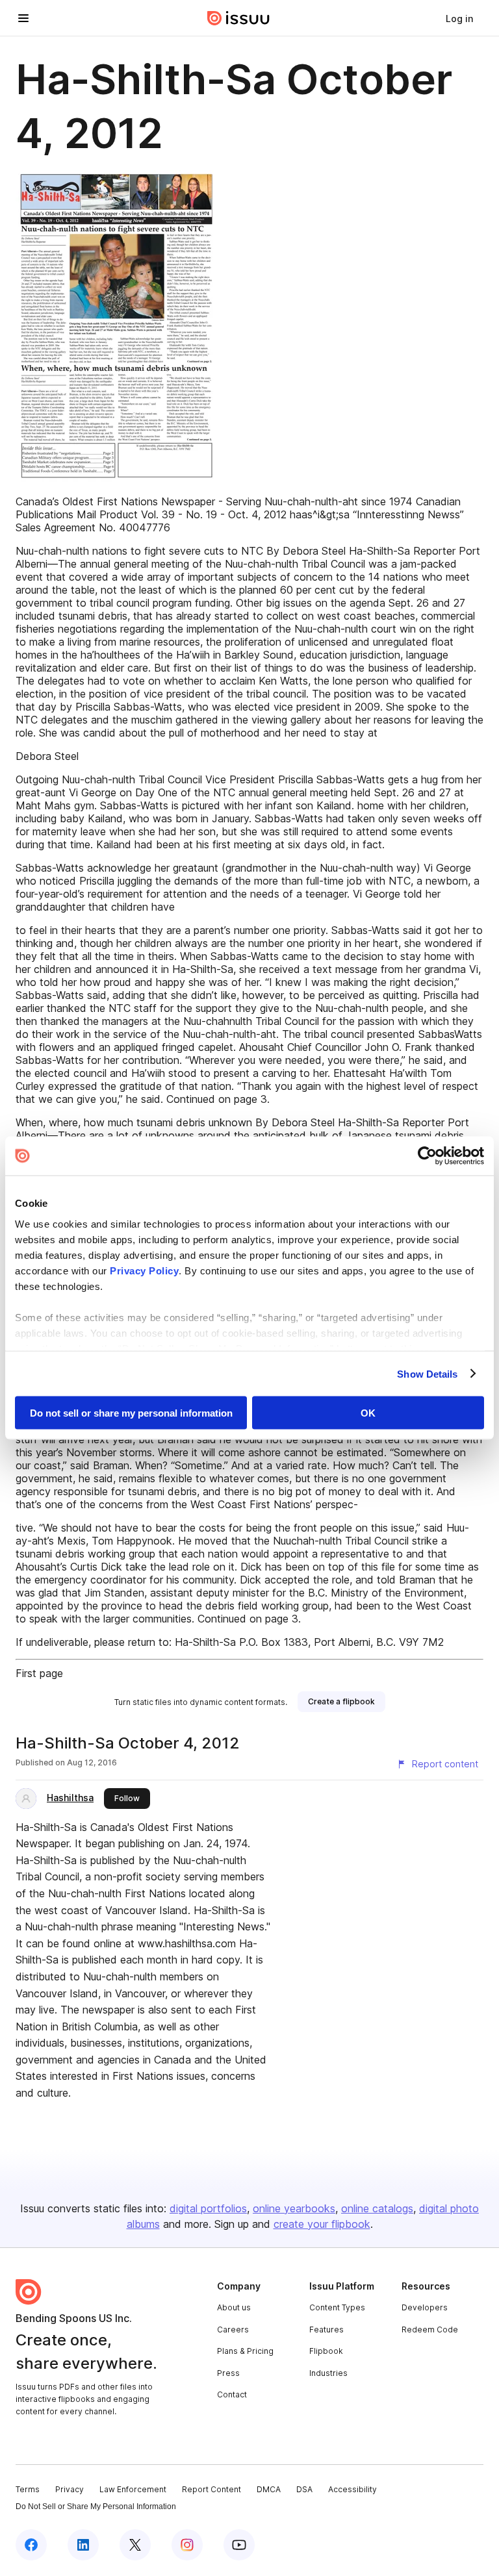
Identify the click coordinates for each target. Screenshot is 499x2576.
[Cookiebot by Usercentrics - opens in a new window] (427, 1156)
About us (234, 2307)
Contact (232, 2394)
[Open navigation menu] (23, 18)
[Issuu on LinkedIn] (83, 2545)
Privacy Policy (144, 1270)
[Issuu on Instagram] (187, 2545)
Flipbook (326, 2351)
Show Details (427, 1373)
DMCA (269, 2489)
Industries (328, 2373)
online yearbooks (294, 2208)
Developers (425, 2307)
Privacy (70, 2489)
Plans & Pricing (245, 2351)
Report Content (211, 2489)
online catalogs (377, 2208)
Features (326, 2330)
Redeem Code (430, 2330)
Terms (28, 2489)
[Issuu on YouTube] (239, 2545)
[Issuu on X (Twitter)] (135, 2545)
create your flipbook (322, 2224)
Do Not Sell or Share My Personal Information (96, 2507)
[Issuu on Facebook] (31, 2545)
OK (368, 1413)
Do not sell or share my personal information (131, 1413)
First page (39, 1673)
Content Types (337, 2307)
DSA (304, 2489)
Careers (233, 2330)
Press (228, 2373)
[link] (459, 18)
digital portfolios (208, 2208)
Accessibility (352, 2489)
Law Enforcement (133, 2489)
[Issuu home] (238, 18)
